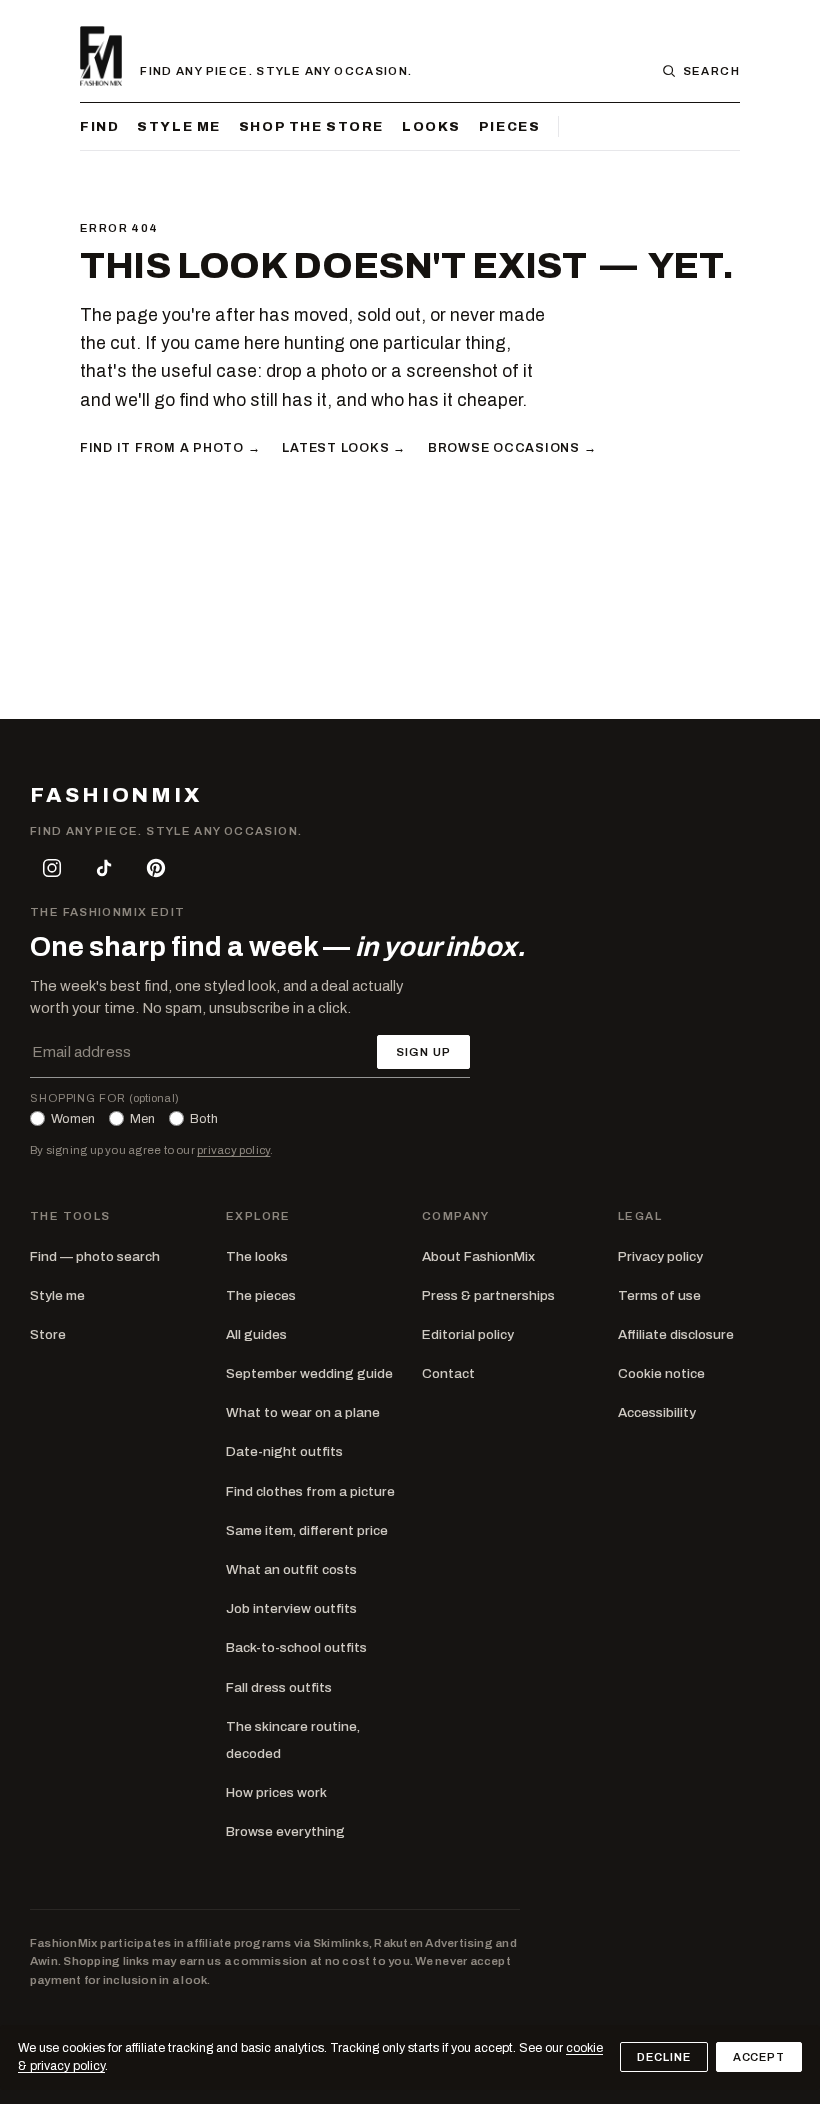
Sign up (423, 1052)
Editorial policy (468, 1334)
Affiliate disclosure (676, 1334)
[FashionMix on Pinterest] (156, 868)
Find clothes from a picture (310, 1491)
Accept (759, 2057)
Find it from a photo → (170, 448)
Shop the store (311, 126)
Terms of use (659, 1295)
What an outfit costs (291, 1569)
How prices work (276, 1792)
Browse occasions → (512, 448)
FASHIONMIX (116, 795)
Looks (431, 126)
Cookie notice (661, 1373)
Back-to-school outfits (296, 1647)
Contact (448, 1373)
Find (99, 126)
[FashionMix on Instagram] (52, 868)
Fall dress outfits (279, 1687)
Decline (663, 2057)
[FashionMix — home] (101, 56)
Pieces (509, 126)
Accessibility (657, 1412)
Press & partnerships (488, 1295)
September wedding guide (309, 1373)
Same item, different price (307, 1530)
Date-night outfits (284, 1451)
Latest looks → (343, 448)
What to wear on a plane (303, 1412)
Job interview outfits (291, 1608)
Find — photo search (95, 1256)
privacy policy (233, 1150)
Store (48, 1334)
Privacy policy (660, 1256)
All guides (256, 1334)
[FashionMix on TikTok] (104, 868)
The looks (257, 1256)
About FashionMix (478, 1256)
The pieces (261, 1295)
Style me (179, 126)
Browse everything (285, 1831)
